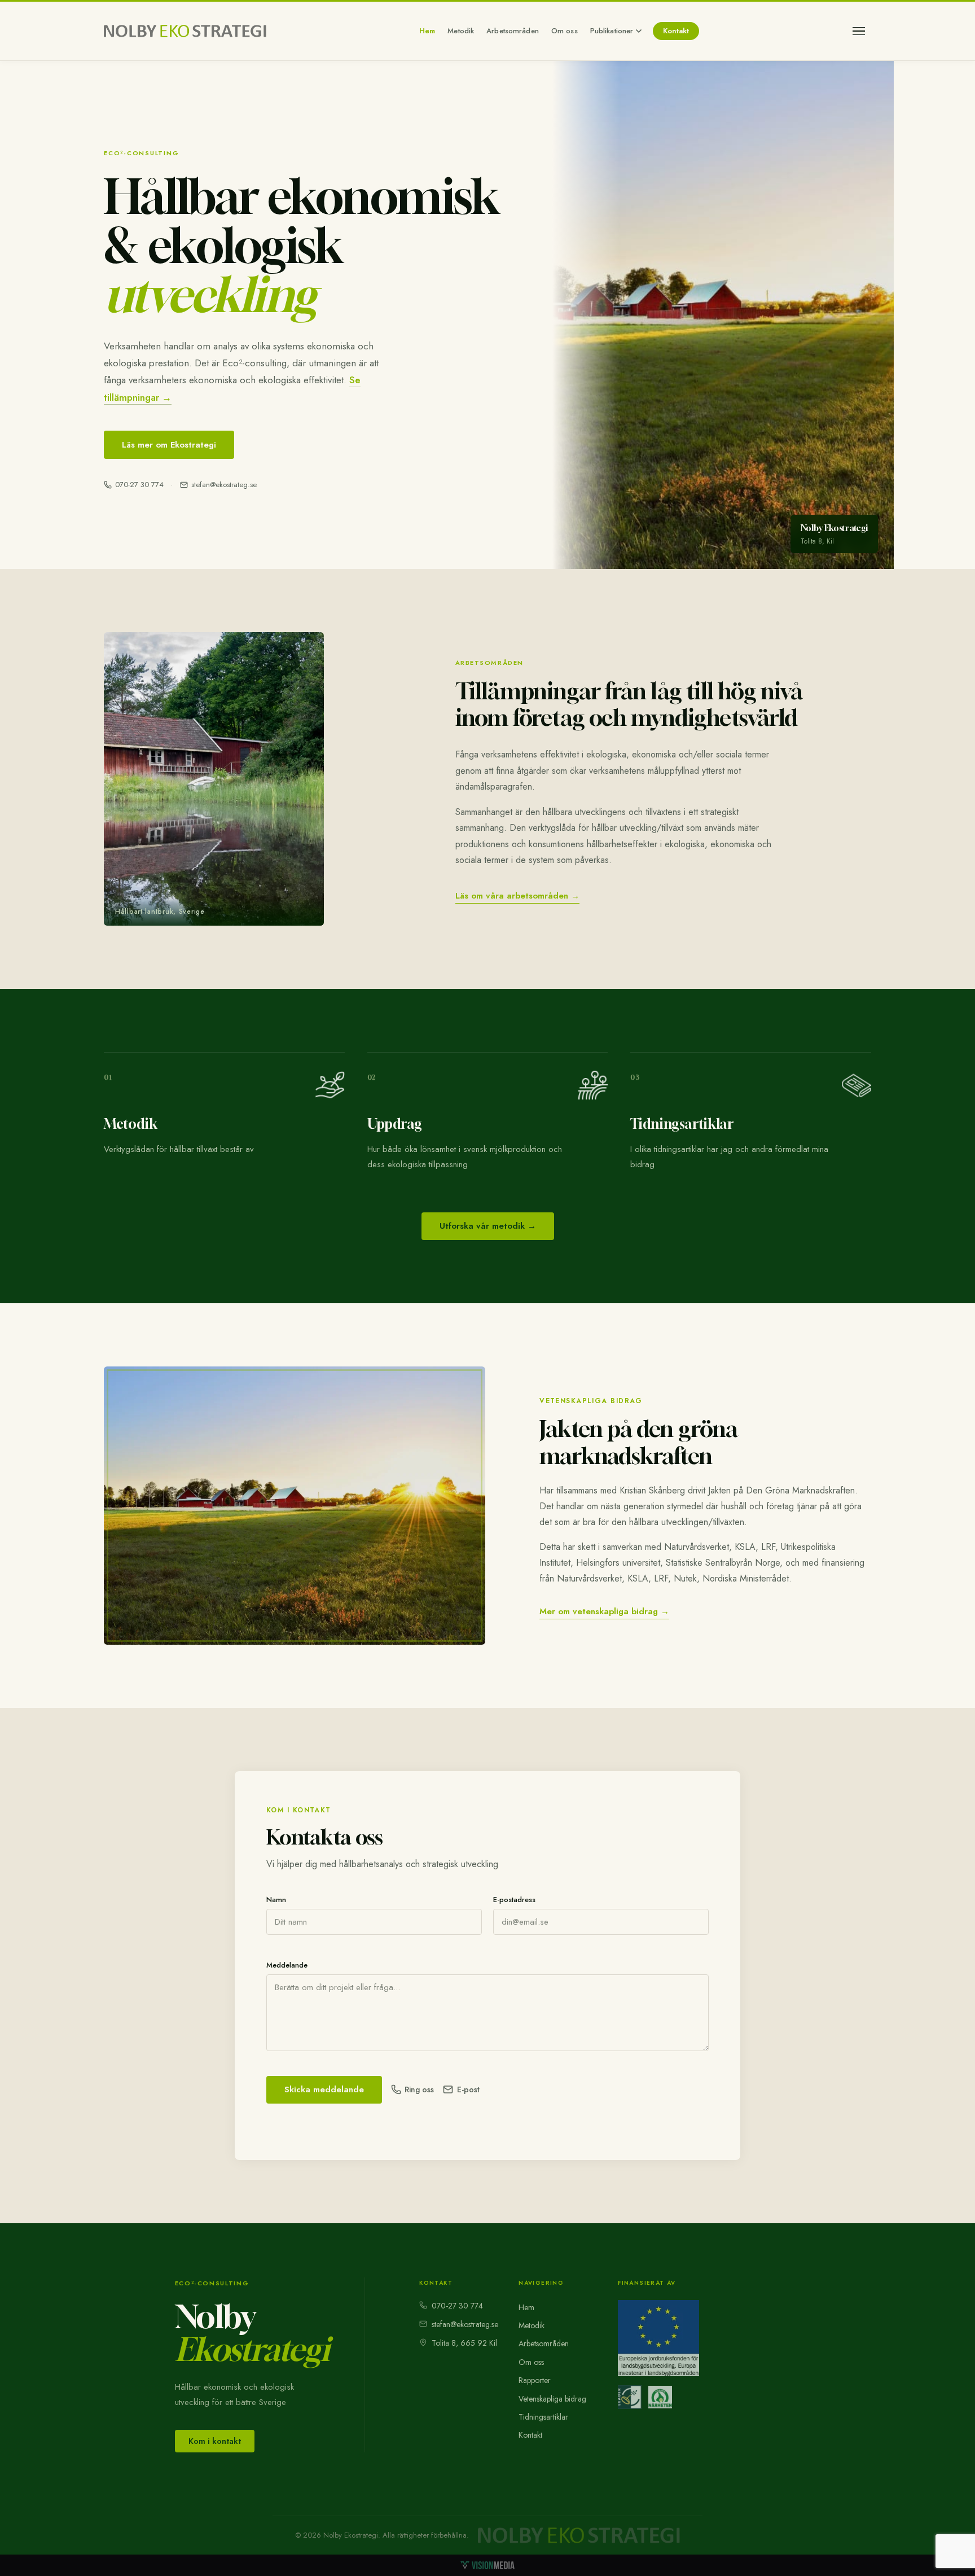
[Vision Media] (488, 2565)
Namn (276, 1900)
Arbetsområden (513, 31)
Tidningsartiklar (543, 2417)
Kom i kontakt (215, 2441)
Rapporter (535, 2380)
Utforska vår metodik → (488, 1226)
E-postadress (514, 1900)
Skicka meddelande (324, 2089)
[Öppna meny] (859, 31)
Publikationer (612, 31)
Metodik (461, 31)
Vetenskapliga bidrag (552, 2399)
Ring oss (419, 2089)
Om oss (565, 31)
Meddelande (287, 1965)
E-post (468, 2089)
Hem (427, 31)
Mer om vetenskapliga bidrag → (604, 1611)
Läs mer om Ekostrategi (169, 445)
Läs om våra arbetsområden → (517, 896)
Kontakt (676, 31)
